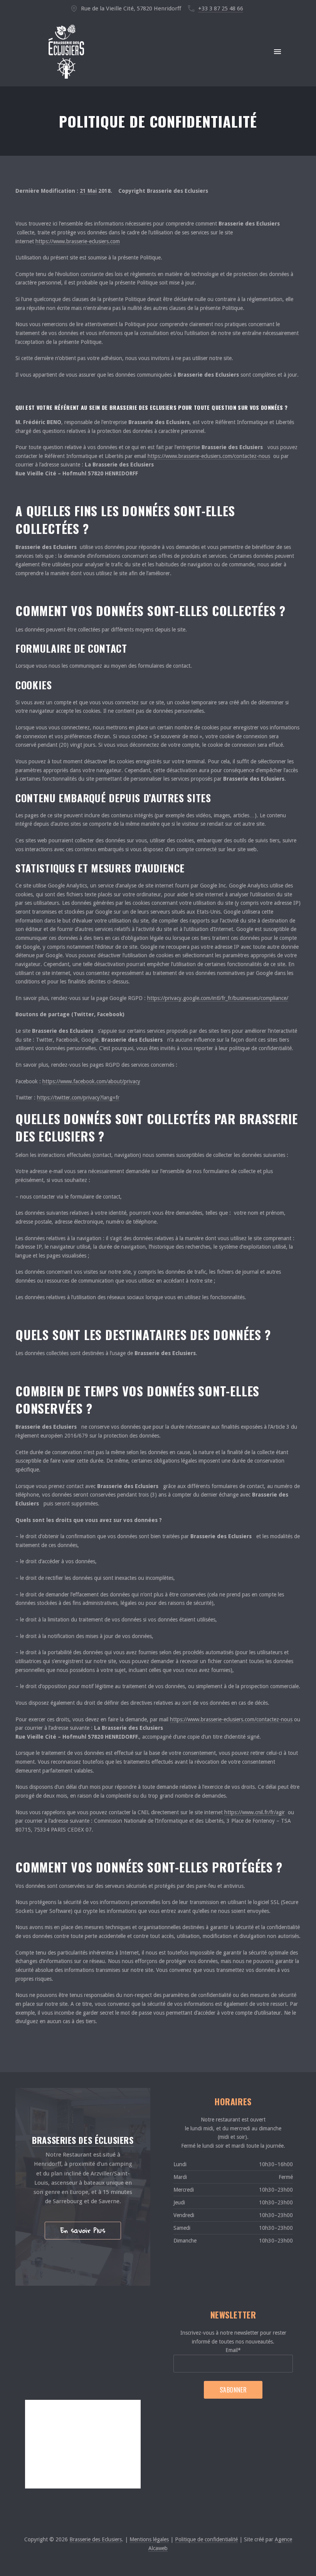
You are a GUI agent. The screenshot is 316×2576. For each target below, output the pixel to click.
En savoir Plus (83, 2230)
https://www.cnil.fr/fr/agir (255, 1812)
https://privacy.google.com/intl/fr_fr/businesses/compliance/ (218, 998)
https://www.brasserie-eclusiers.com (78, 241)
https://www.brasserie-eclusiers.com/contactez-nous (209, 456)
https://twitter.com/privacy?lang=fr (78, 1098)
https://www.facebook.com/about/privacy (91, 1081)
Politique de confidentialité (206, 2539)
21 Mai (88, 191)
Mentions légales (149, 2539)
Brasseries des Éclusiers (83, 2140)
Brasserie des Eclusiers (96, 2539)
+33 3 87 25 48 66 (221, 8)
